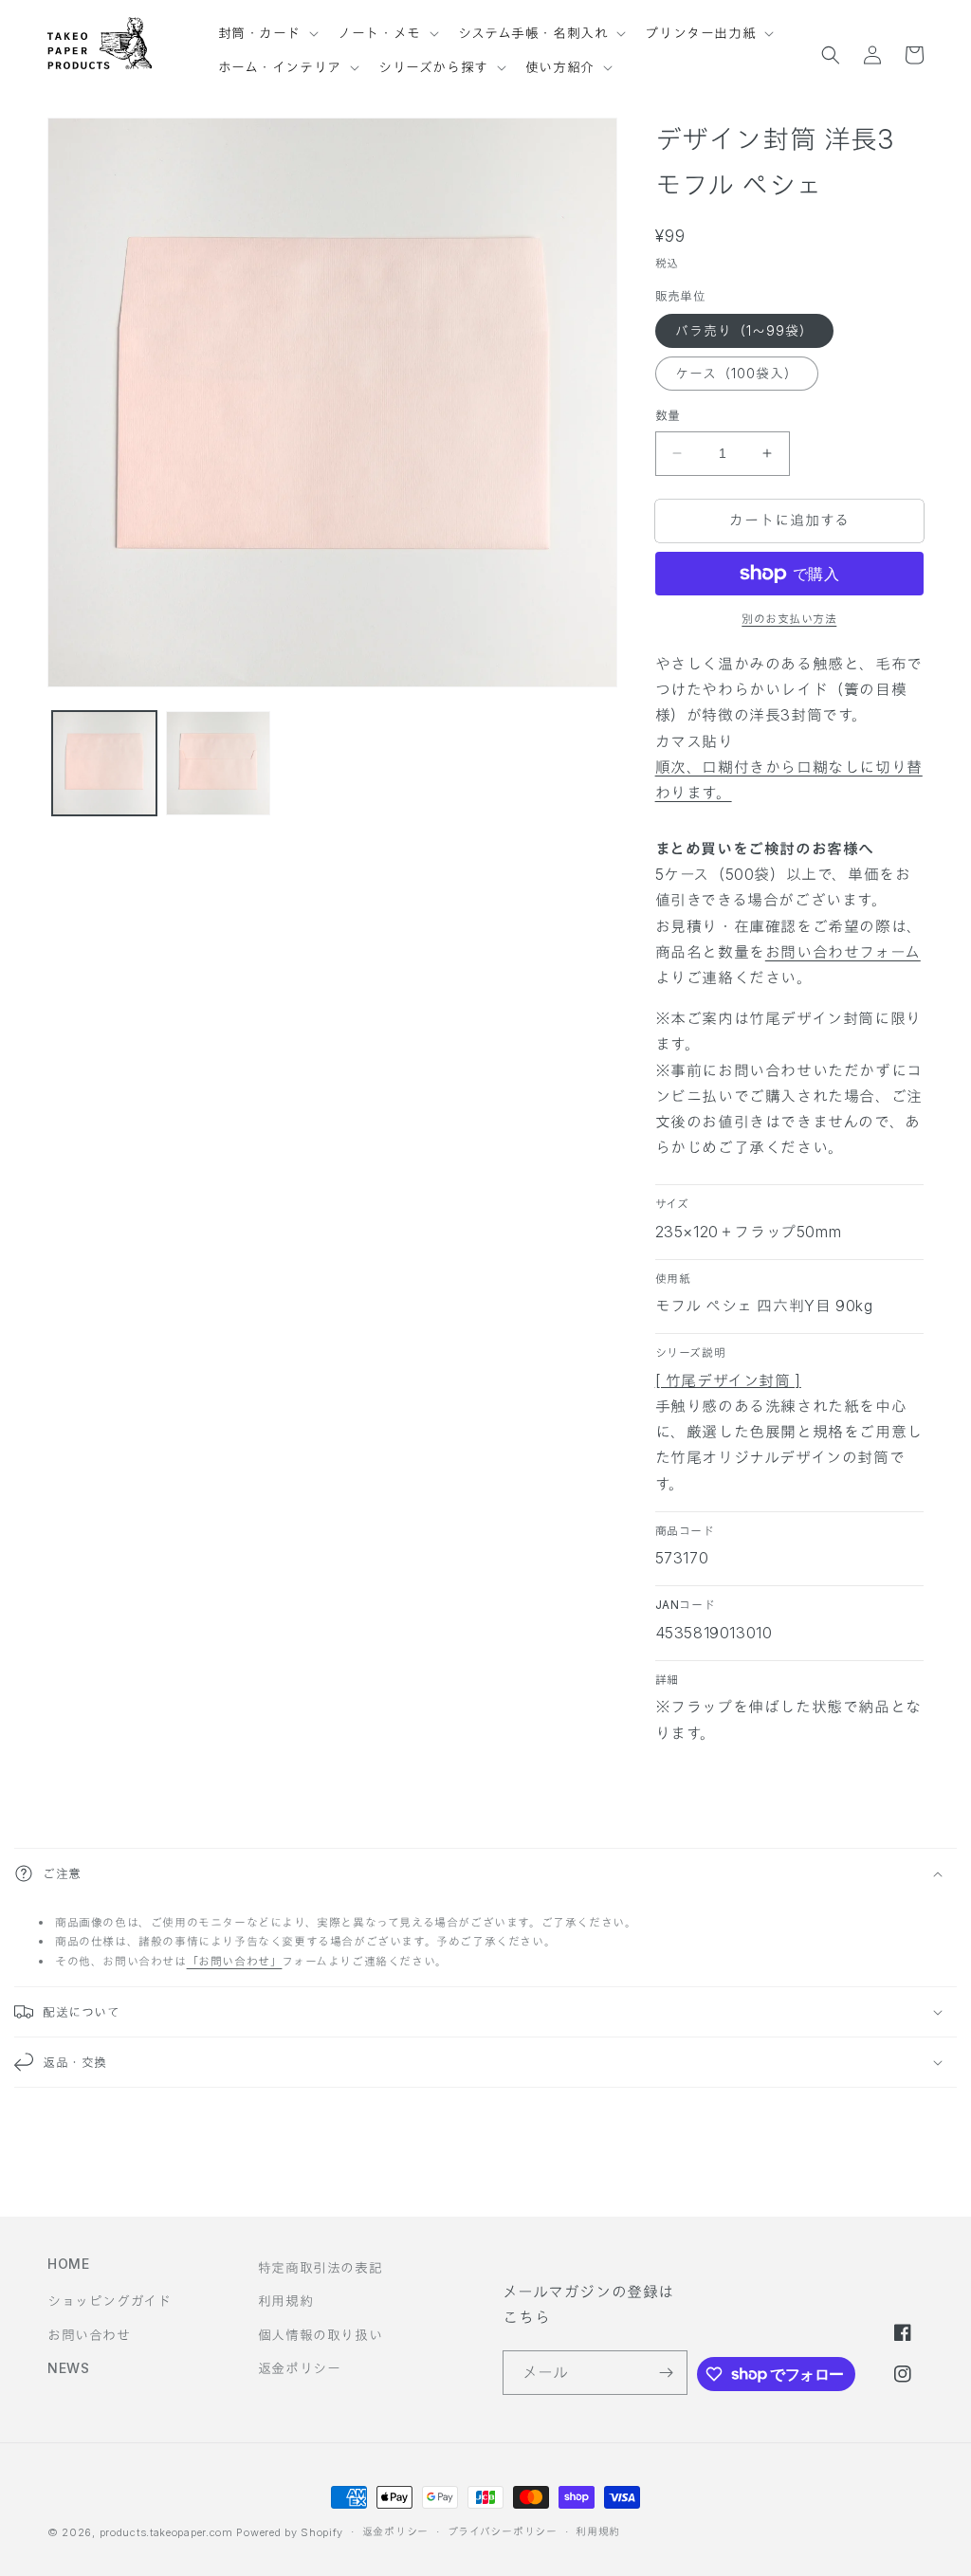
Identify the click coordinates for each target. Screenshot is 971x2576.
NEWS (68, 2368)
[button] (267, 25)
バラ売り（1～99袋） (744, 330)
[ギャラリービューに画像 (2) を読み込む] (218, 763)
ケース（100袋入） (737, 373)
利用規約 (285, 2301)
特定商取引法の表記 (320, 2267)
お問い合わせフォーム (843, 952)
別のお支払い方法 (789, 619)
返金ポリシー (300, 2368)
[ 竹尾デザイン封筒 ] (728, 1380)
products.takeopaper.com (166, 2532)
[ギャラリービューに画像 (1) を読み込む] (104, 763)
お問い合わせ (89, 2335)
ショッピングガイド (109, 2301)
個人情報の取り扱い (320, 2335)
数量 (668, 415)
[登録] (666, 2373)
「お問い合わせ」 (235, 1961)
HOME (68, 2264)
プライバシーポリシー (503, 2531)
